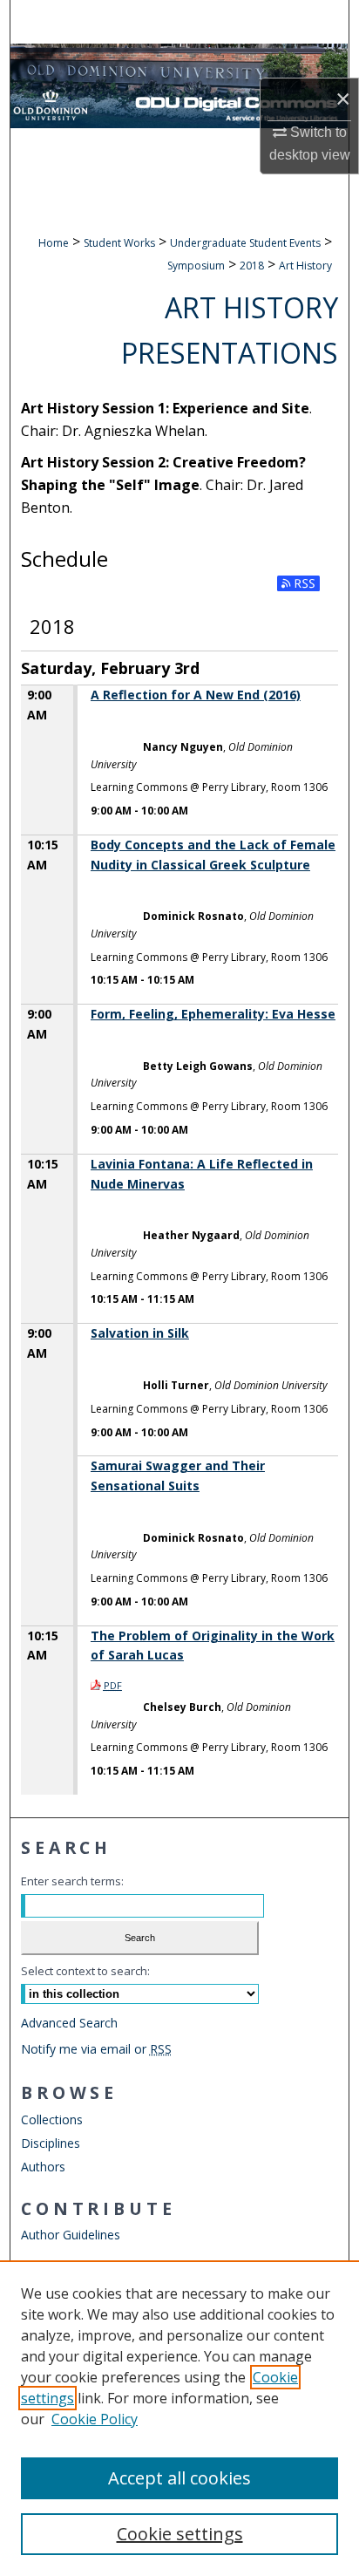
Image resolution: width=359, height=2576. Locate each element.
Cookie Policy (95, 2419)
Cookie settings (180, 2534)
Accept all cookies (179, 2478)
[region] (179, 2418)
